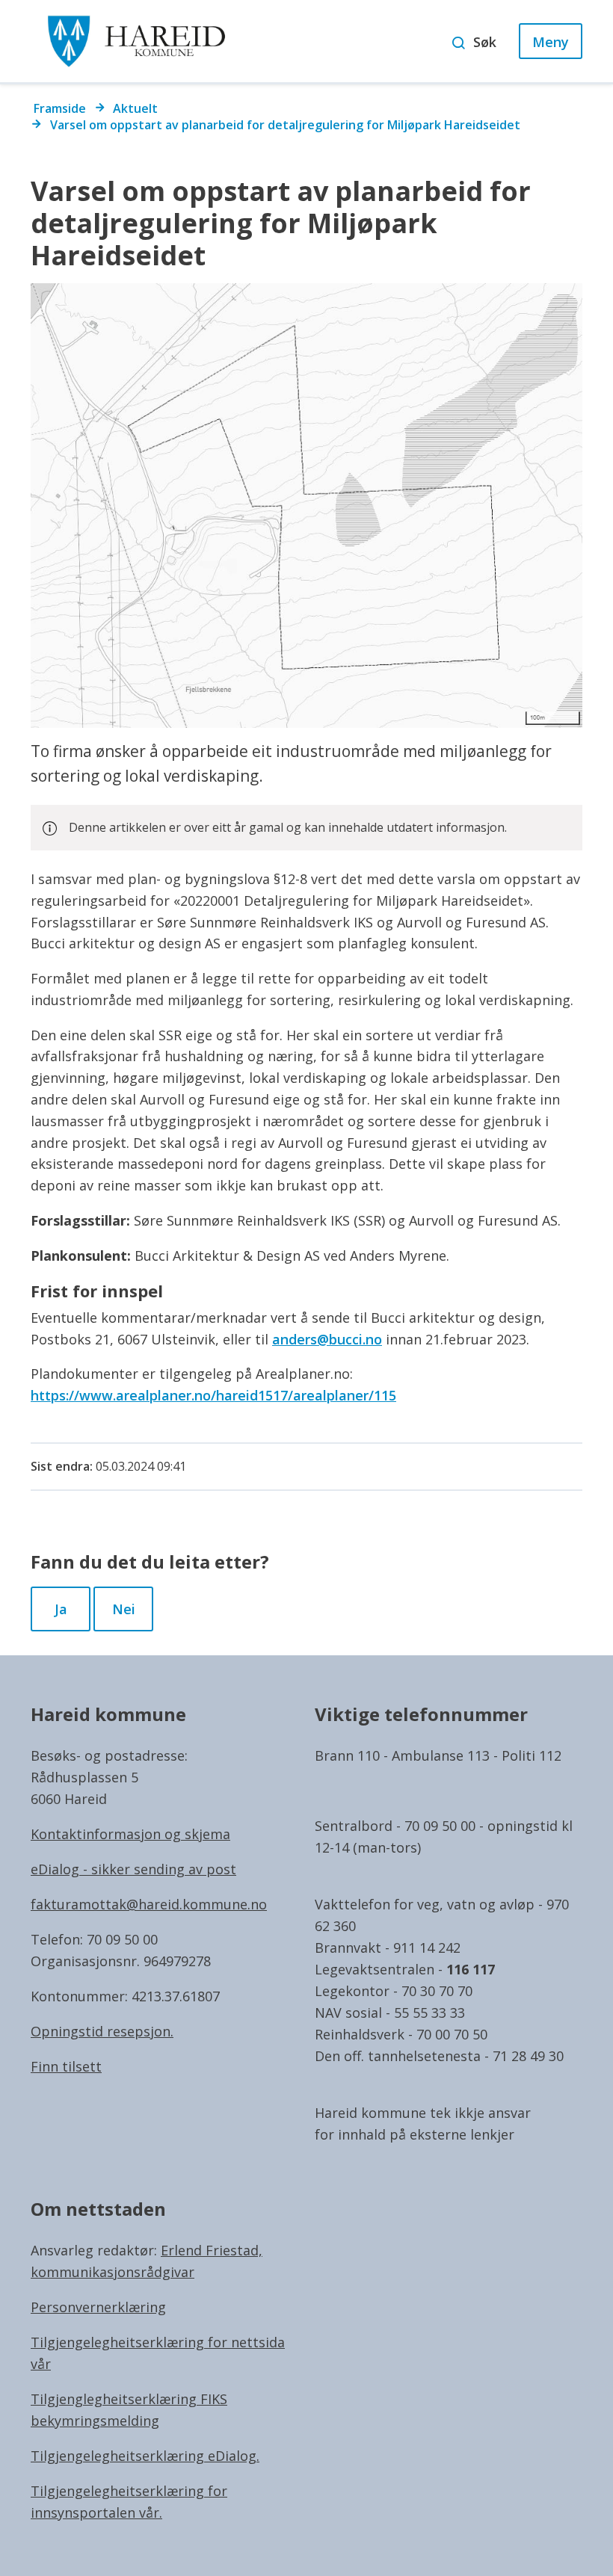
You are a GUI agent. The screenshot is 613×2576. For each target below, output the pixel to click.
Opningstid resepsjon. (102, 2031)
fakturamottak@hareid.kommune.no (149, 1904)
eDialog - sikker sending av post (133, 1869)
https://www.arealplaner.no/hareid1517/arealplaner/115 (213, 1395)
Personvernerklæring (98, 2307)
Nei (124, 1609)
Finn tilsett (66, 2066)
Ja (61, 1609)
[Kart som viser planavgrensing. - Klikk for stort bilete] (306, 506)
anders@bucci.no (327, 1339)
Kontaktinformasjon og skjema (130, 1834)
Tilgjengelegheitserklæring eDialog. (145, 2456)
